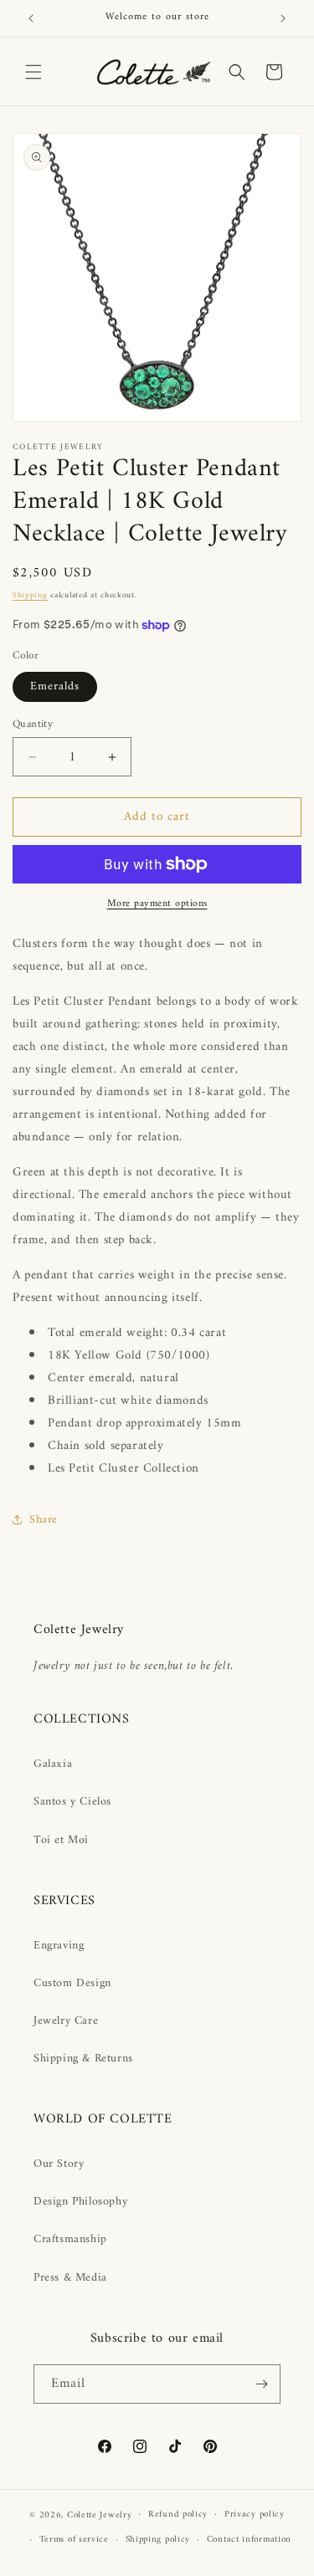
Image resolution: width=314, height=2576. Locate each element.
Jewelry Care (66, 2021)
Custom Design (72, 1983)
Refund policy (178, 2515)
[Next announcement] (283, 18)
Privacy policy (255, 2515)
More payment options (157, 904)
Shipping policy (158, 2540)
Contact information (249, 2540)
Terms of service (74, 2540)
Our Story (59, 2164)
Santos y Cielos (72, 1802)
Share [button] (44, 1520)
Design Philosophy (80, 2202)
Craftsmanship (70, 2239)
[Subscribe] (261, 2384)
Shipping (30, 595)
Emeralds (55, 686)
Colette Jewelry (100, 2515)
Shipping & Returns (83, 2059)
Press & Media (70, 2278)
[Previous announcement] (31, 18)
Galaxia (53, 1764)
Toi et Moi (61, 1840)
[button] (33, 72)
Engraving (59, 1946)
